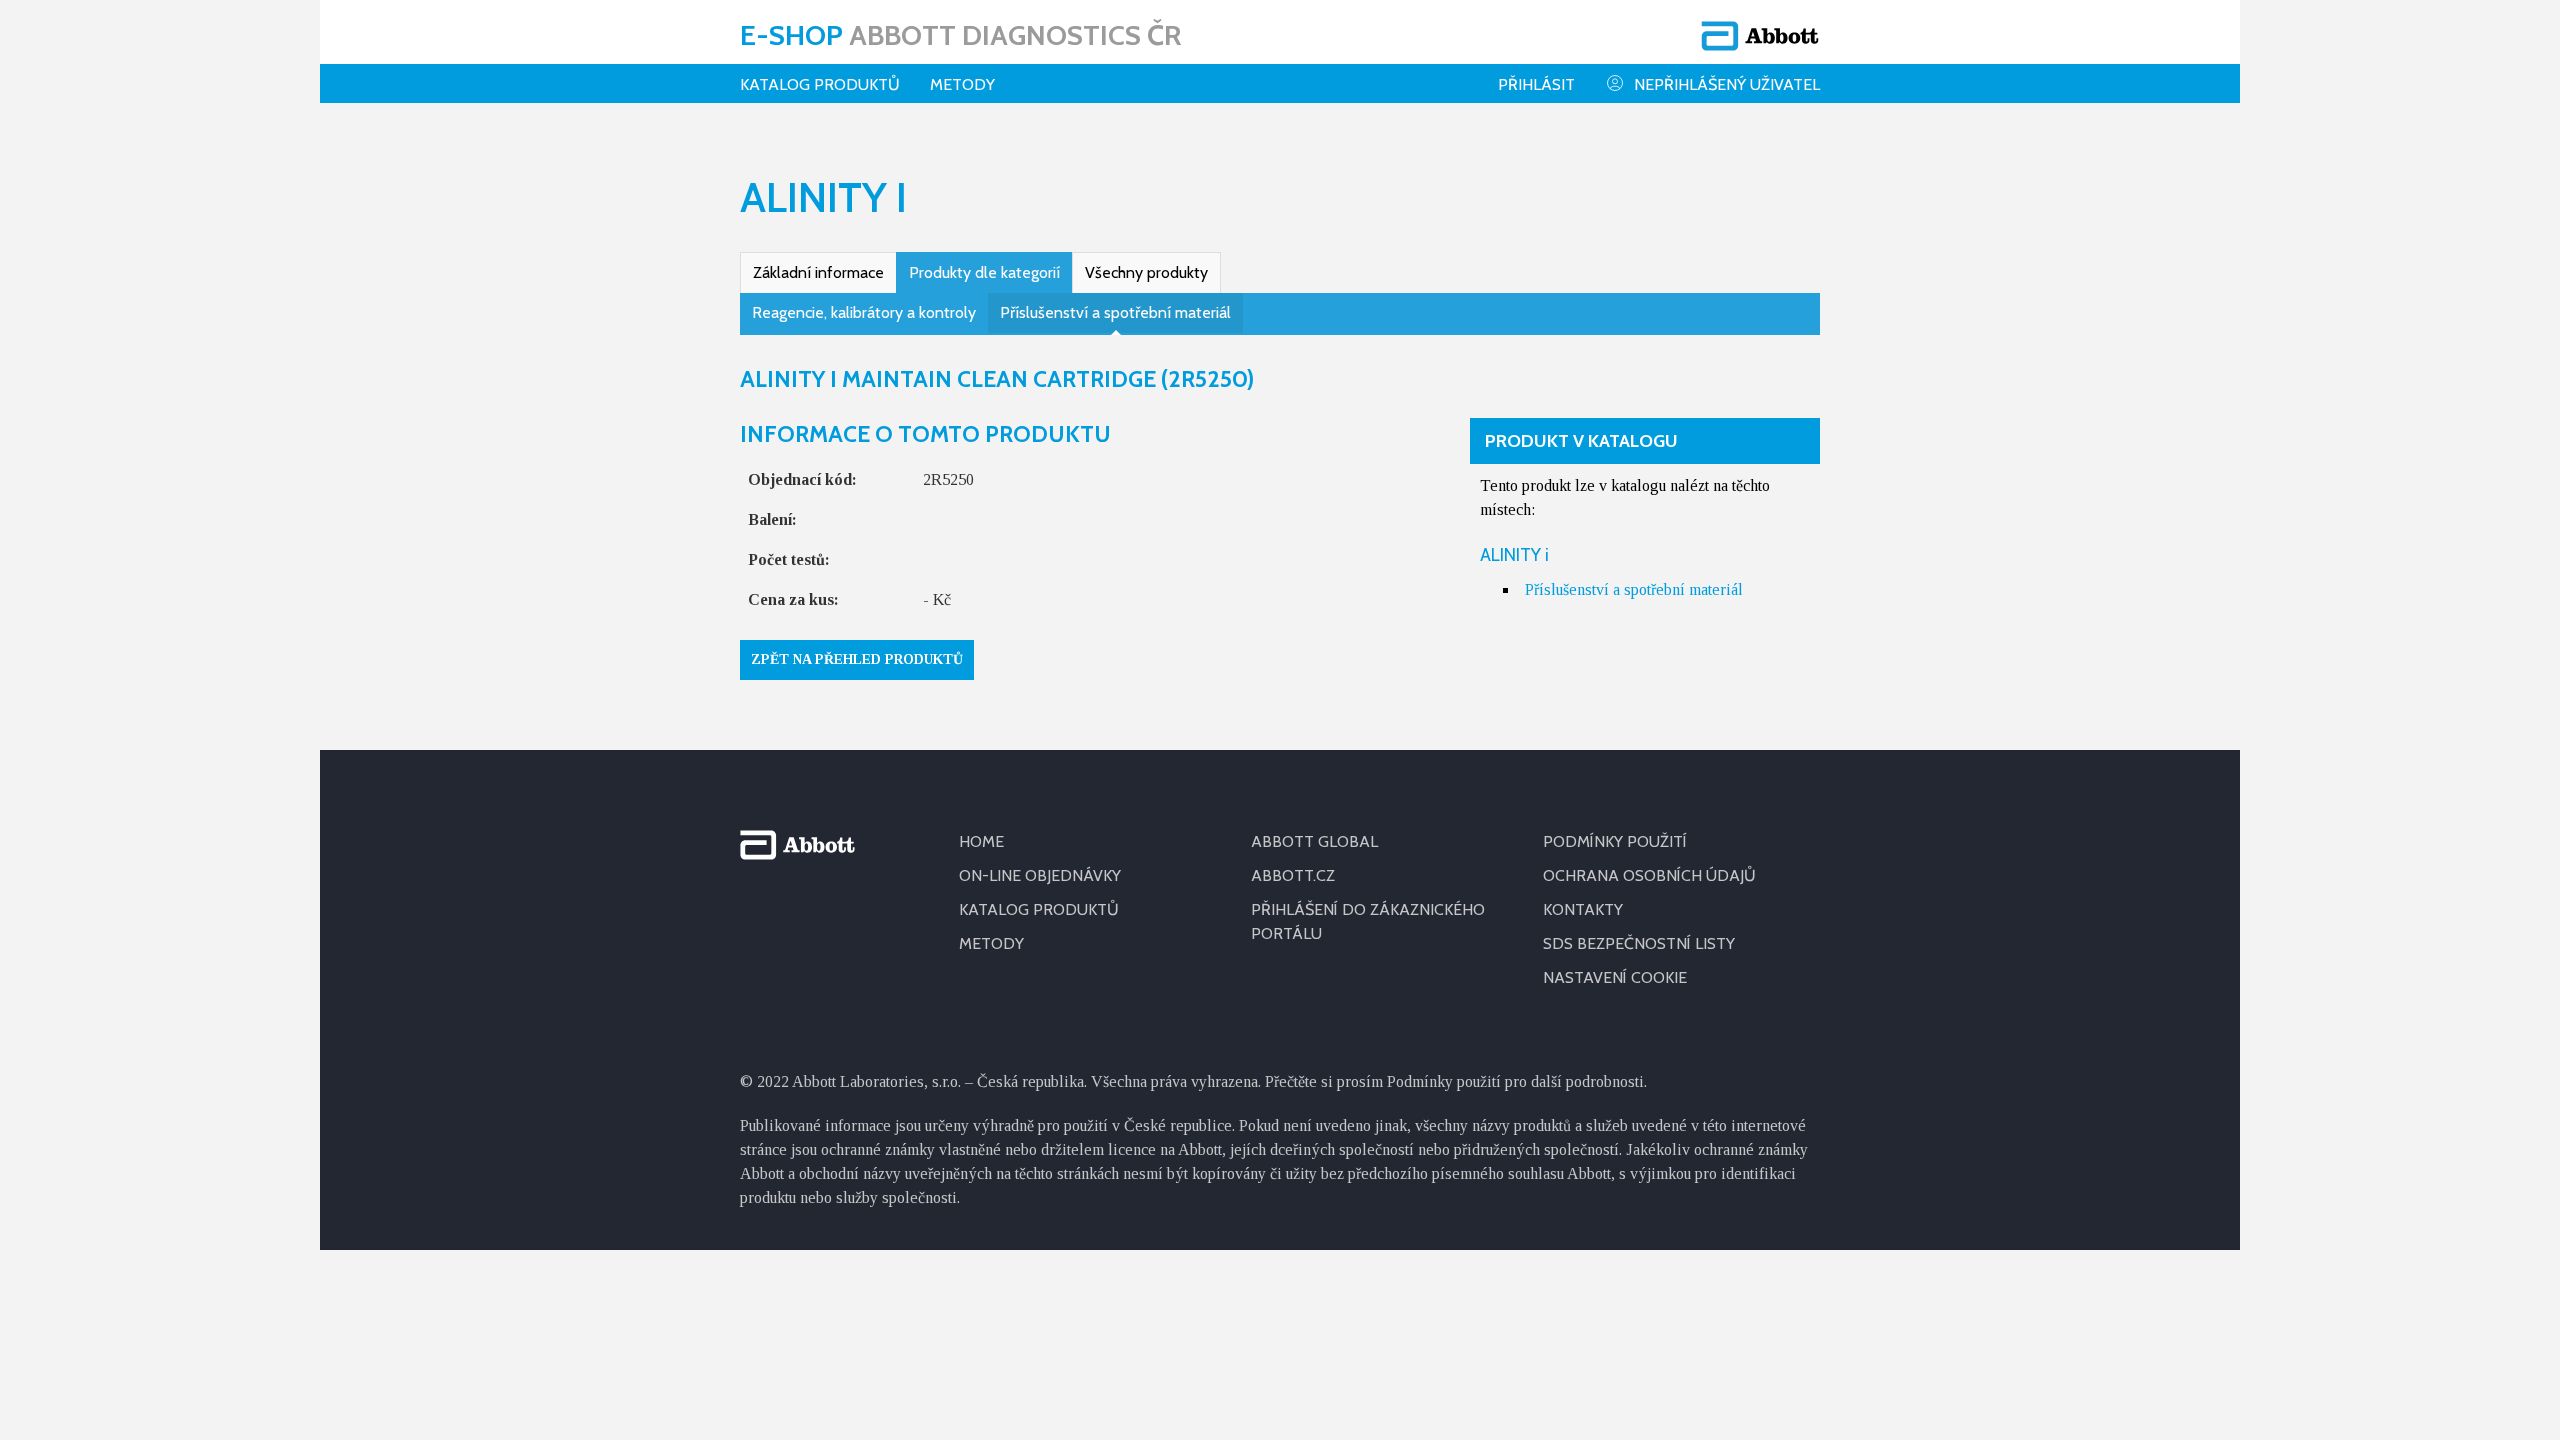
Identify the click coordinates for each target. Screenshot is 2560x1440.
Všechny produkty (1146, 272)
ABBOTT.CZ (1293, 875)
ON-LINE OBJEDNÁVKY (1040, 875)
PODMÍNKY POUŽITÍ (1615, 841)
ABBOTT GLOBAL (1314, 841)
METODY (991, 943)
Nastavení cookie (1615, 977)
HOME (981, 841)
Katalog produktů (820, 84)
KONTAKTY (1583, 909)
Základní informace (818, 272)
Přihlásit (1536, 84)
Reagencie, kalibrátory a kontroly (864, 312)
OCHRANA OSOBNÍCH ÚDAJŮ (1649, 875)
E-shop (960, 35)
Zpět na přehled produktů (857, 659)
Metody (962, 84)
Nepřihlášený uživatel (1727, 84)
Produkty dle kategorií (984, 272)
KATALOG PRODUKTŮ (1039, 909)
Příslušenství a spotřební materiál (1115, 312)
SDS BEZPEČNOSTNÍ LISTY (1639, 943)
